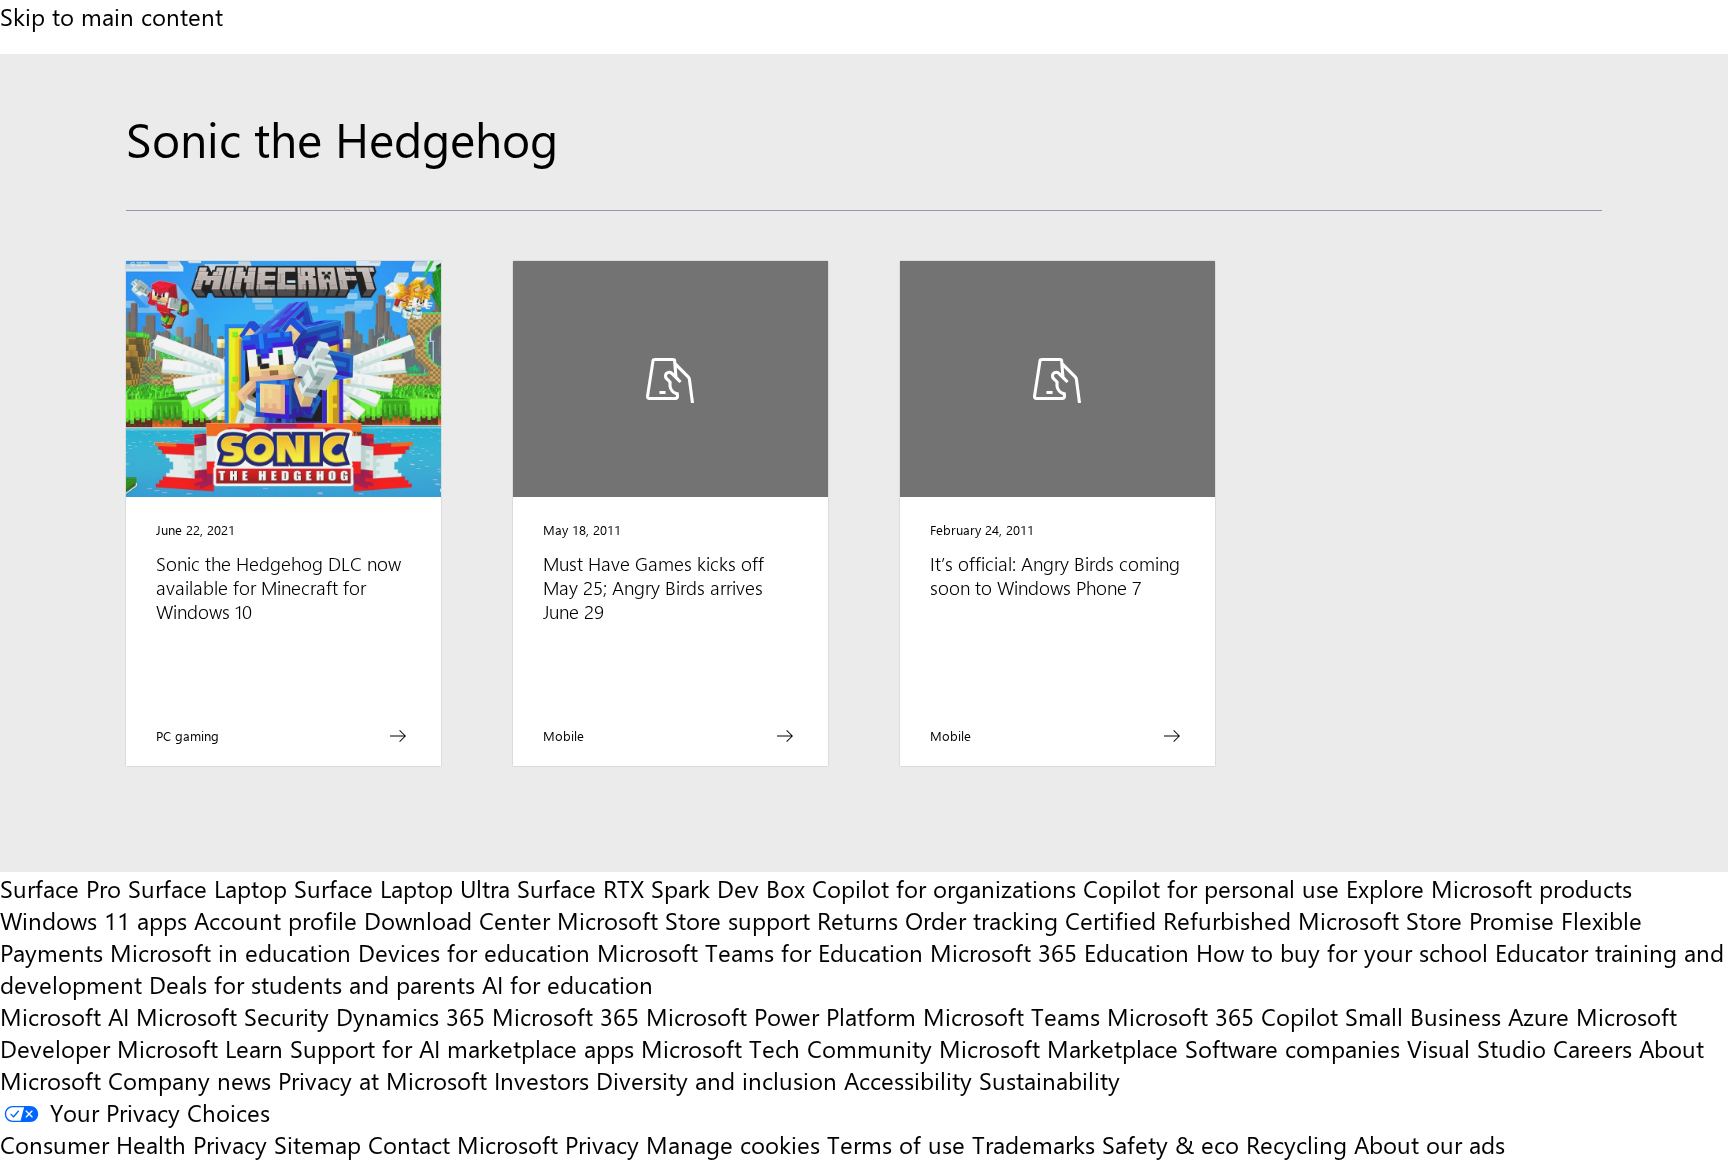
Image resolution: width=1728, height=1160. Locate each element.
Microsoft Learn (200, 1048)
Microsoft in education (230, 952)
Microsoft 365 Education (1059, 952)
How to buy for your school (1342, 952)
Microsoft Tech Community (786, 1048)
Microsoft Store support (683, 920)
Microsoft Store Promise (1426, 920)
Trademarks (1033, 1144)
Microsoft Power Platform (781, 1016)
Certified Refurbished (1178, 920)
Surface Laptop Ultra (402, 888)
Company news (189, 1080)
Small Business (1423, 1016)
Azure (1538, 1016)
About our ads (1429, 1144)
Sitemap (317, 1144)
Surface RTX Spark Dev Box (661, 888)
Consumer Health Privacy (133, 1144)
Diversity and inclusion (716, 1080)
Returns (857, 920)
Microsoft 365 (565, 1016)
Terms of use (896, 1144)
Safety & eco (1170, 1144)
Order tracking (981, 920)
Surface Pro (60, 888)
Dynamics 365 (410, 1016)
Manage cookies (733, 1144)
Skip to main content (111, 16)
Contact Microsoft (463, 1144)
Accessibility (908, 1080)
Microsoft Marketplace (1058, 1048)
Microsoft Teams (1011, 1016)
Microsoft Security (232, 1016)
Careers (1592, 1048)
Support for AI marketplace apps (462, 1048)
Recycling (1296, 1144)
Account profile (275, 920)
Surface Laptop (207, 888)
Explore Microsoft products (1489, 888)
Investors (541, 1080)
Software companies (1292, 1048)
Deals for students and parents (312, 984)
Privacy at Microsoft (382, 1080)
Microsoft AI (64, 1016)
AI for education (567, 984)
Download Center (457, 920)
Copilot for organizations (944, 888)
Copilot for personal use (1211, 888)
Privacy (605, 1144)
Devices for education (474, 952)
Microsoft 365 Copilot (1222, 1016)
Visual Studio (1476, 1048)
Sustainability (1049, 1080)
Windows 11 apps (93, 920)
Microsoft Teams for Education (760, 952)
